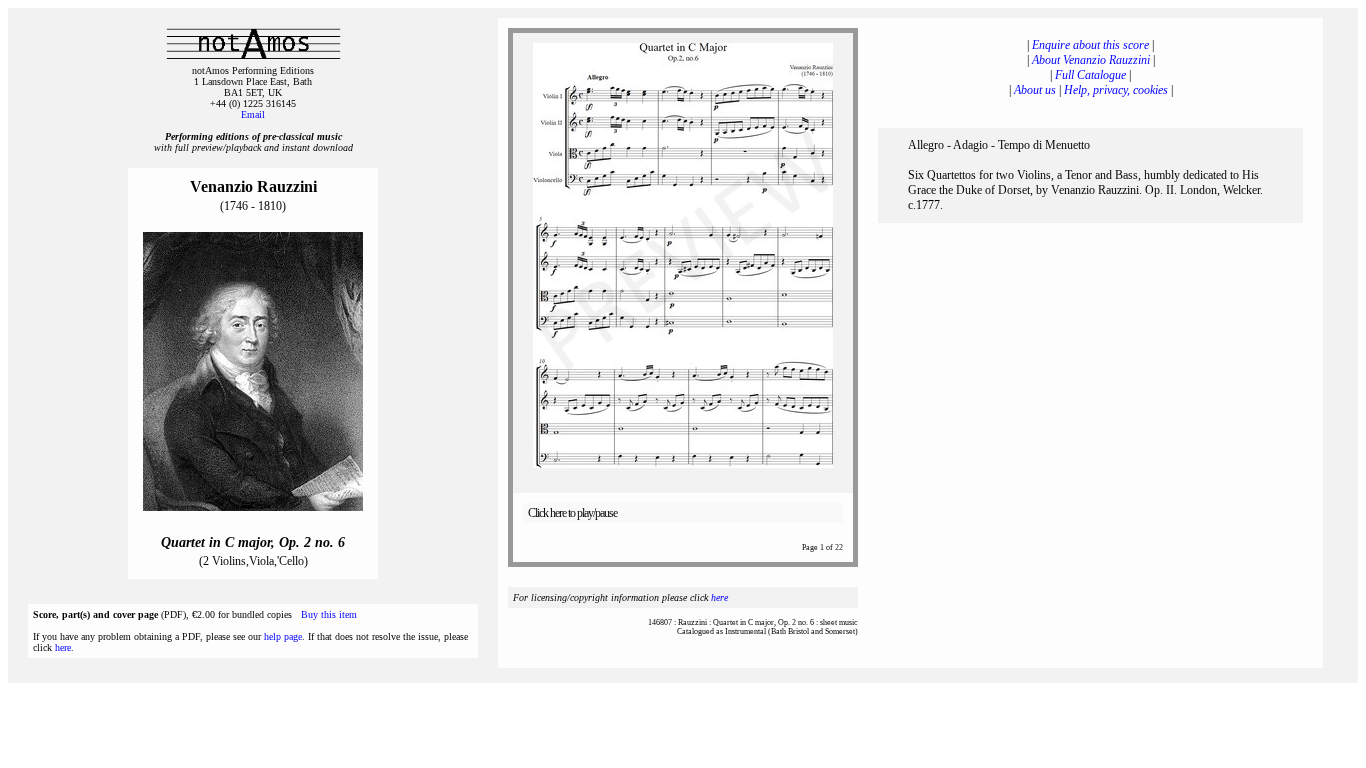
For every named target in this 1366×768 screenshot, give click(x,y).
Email (253, 114)
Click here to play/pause (572, 513)
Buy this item (329, 614)
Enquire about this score (1090, 45)
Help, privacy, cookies (1116, 90)
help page (283, 636)
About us (1035, 90)
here (63, 647)
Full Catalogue (1090, 75)
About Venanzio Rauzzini (1091, 60)
